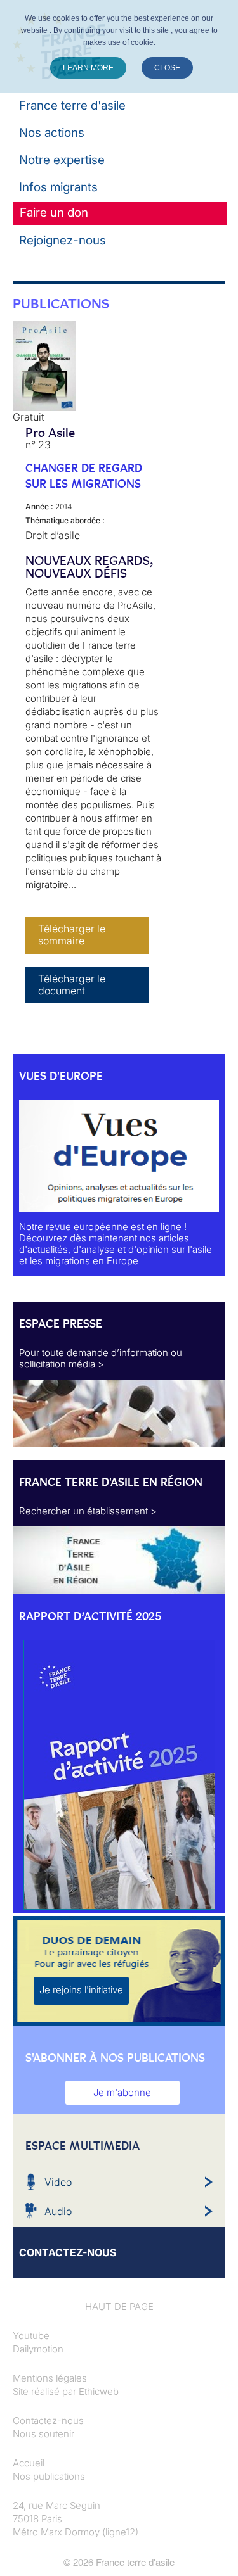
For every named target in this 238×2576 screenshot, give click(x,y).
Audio (58, 2211)
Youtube (31, 2336)
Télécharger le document (72, 985)
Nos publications (49, 2476)
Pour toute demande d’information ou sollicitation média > (101, 1358)
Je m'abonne (122, 2092)
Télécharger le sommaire (72, 935)
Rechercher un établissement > (88, 1511)
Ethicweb (99, 2391)
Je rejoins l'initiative (81, 1990)
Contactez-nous (48, 2421)
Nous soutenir (43, 2434)
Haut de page (119, 2306)
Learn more (88, 68)
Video (58, 2182)
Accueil (29, 2463)
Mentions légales (50, 2378)
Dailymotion (38, 2349)
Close (167, 68)
